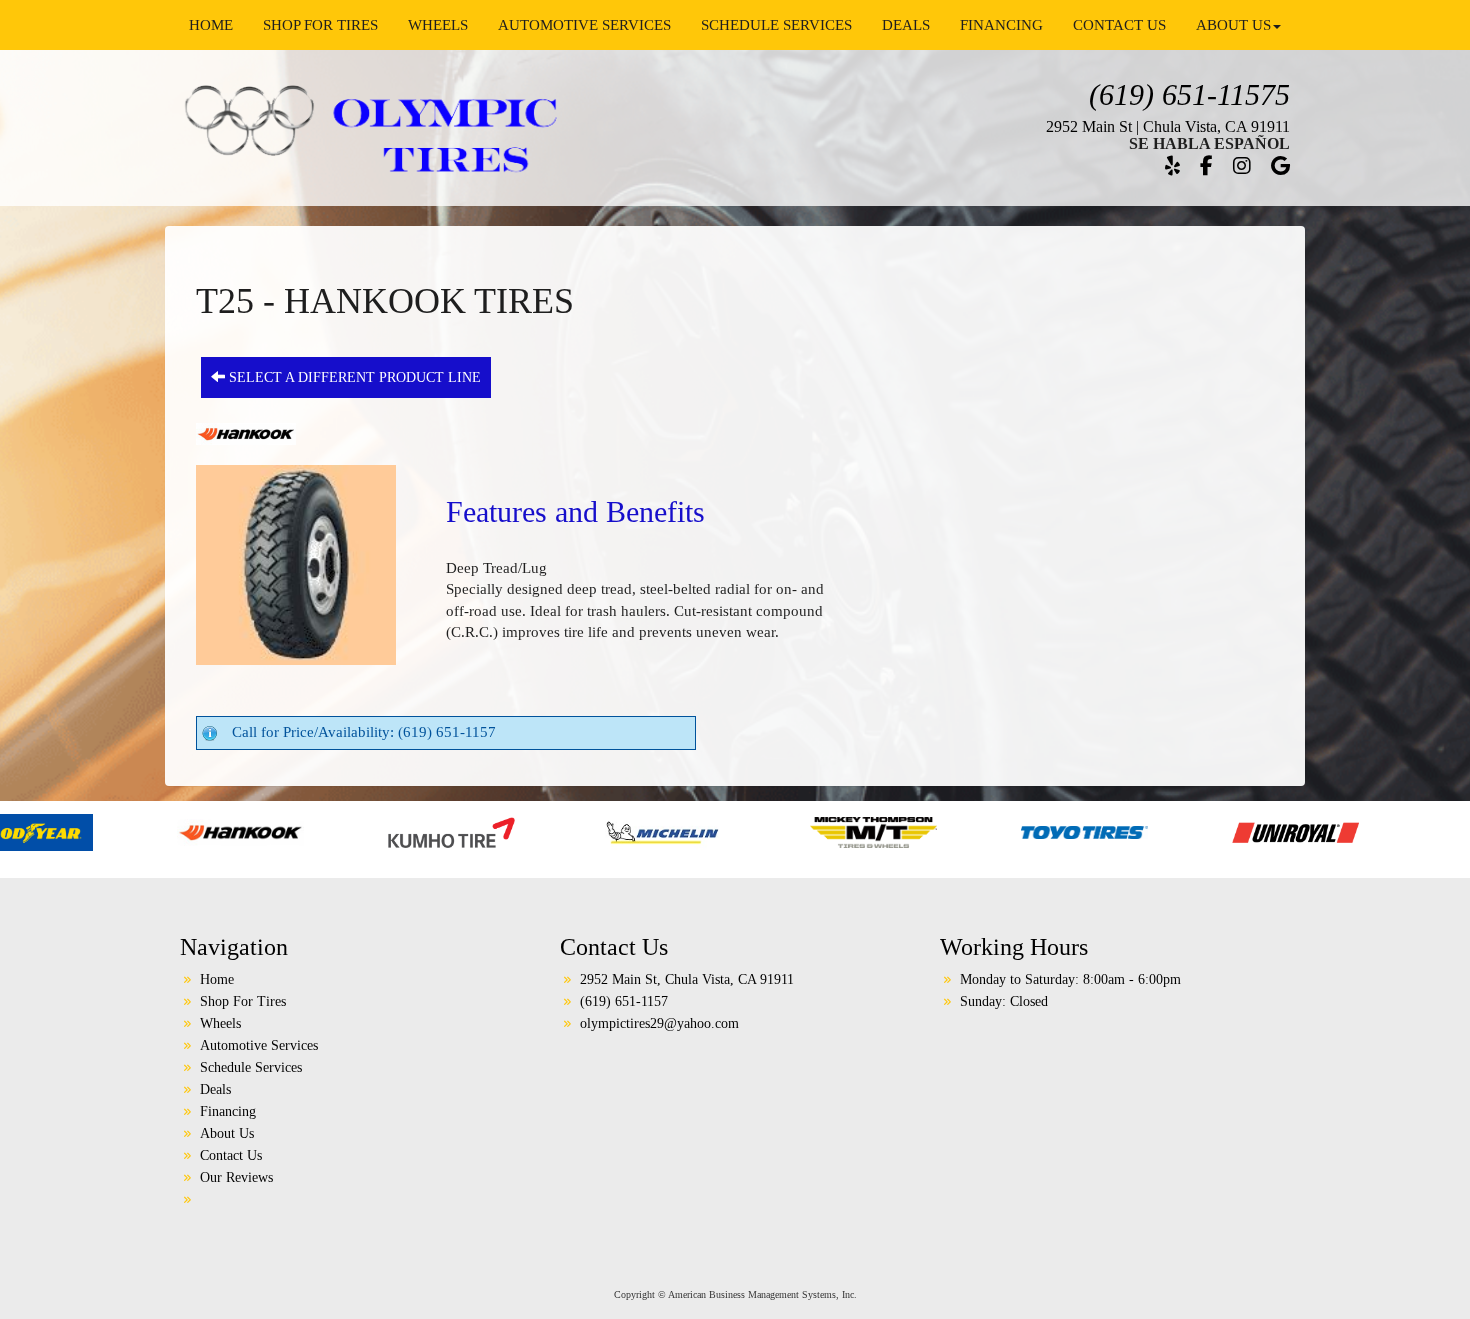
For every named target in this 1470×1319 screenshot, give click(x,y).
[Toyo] (962, 831)
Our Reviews (236, 1177)
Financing (1001, 25)
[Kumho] (329, 831)
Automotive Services (584, 25)
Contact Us (1119, 25)
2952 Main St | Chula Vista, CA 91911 (1168, 126)
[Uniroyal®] (1173, 831)
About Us (1233, 25)
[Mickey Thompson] (751, 831)
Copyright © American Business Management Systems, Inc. (735, 1294)
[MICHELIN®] (540, 831)
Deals (906, 25)
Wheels (438, 25)
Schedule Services (776, 25)
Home (211, 25)
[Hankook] (118, 831)
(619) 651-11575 (1189, 94)
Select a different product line (353, 377)
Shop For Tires (320, 25)
